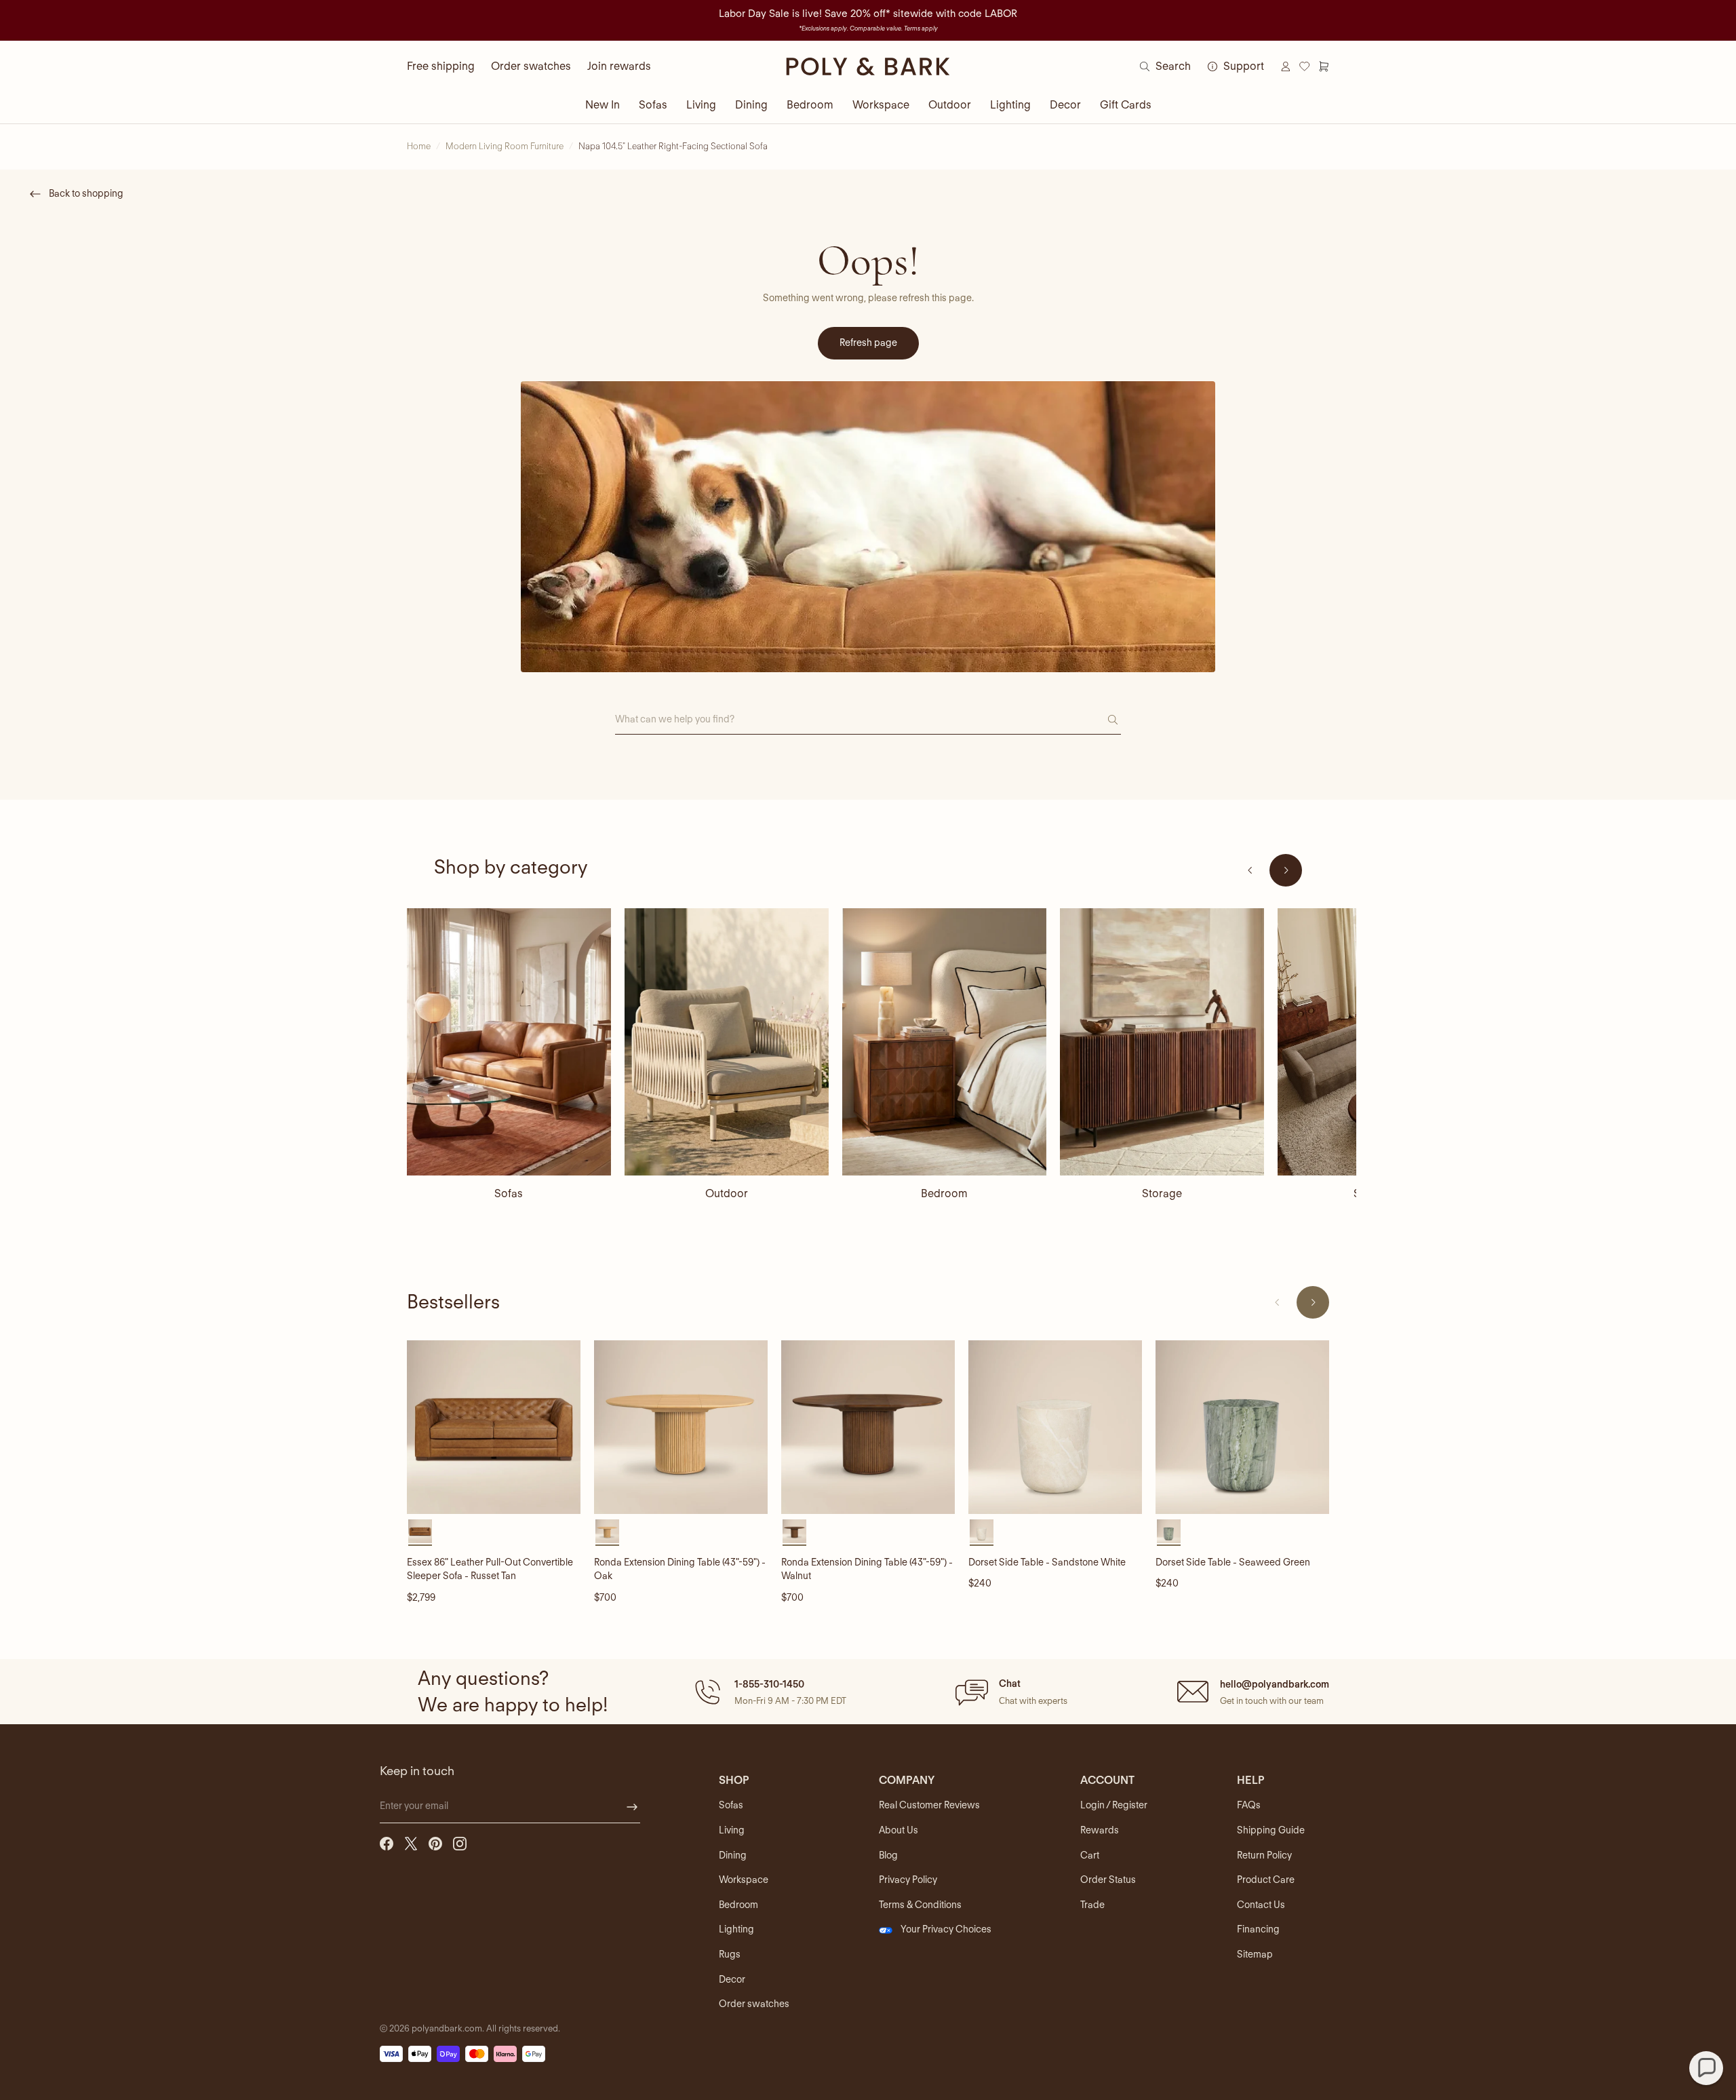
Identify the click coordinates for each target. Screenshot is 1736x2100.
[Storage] (1162, 1042)
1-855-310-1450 (769, 1684)
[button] (769, 1692)
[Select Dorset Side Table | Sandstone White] (982, 1531)
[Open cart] (1324, 66)
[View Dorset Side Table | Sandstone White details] (1055, 1427)
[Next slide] (1286, 870)
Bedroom (810, 105)
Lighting (1010, 105)
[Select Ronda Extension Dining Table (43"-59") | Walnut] (794, 1531)
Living (701, 105)
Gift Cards (1126, 105)
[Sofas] (509, 1042)
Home (419, 146)
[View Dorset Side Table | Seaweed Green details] (1242, 1427)
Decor (1065, 105)
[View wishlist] (1305, 66)
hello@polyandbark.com (1275, 1684)
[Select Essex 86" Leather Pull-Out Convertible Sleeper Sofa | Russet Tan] (420, 1531)
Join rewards (619, 66)
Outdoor (950, 105)
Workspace (881, 105)
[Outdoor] (727, 1042)
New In (603, 105)
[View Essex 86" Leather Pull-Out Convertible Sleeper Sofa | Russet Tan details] (494, 1427)
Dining (751, 105)
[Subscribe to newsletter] (632, 1807)
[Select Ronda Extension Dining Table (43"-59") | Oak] (607, 1531)
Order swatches (531, 66)
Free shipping (441, 66)
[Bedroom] (944, 1042)
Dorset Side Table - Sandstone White (1047, 1562)
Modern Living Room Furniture (505, 146)
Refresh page (868, 343)
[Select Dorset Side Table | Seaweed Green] (1169, 1531)
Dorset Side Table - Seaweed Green (1233, 1562)
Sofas (653, 105)
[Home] (868, 66)
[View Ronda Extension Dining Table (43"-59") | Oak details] (681, 1427)
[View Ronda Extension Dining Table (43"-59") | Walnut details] (868, 1427)
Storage (1162, 1193)
